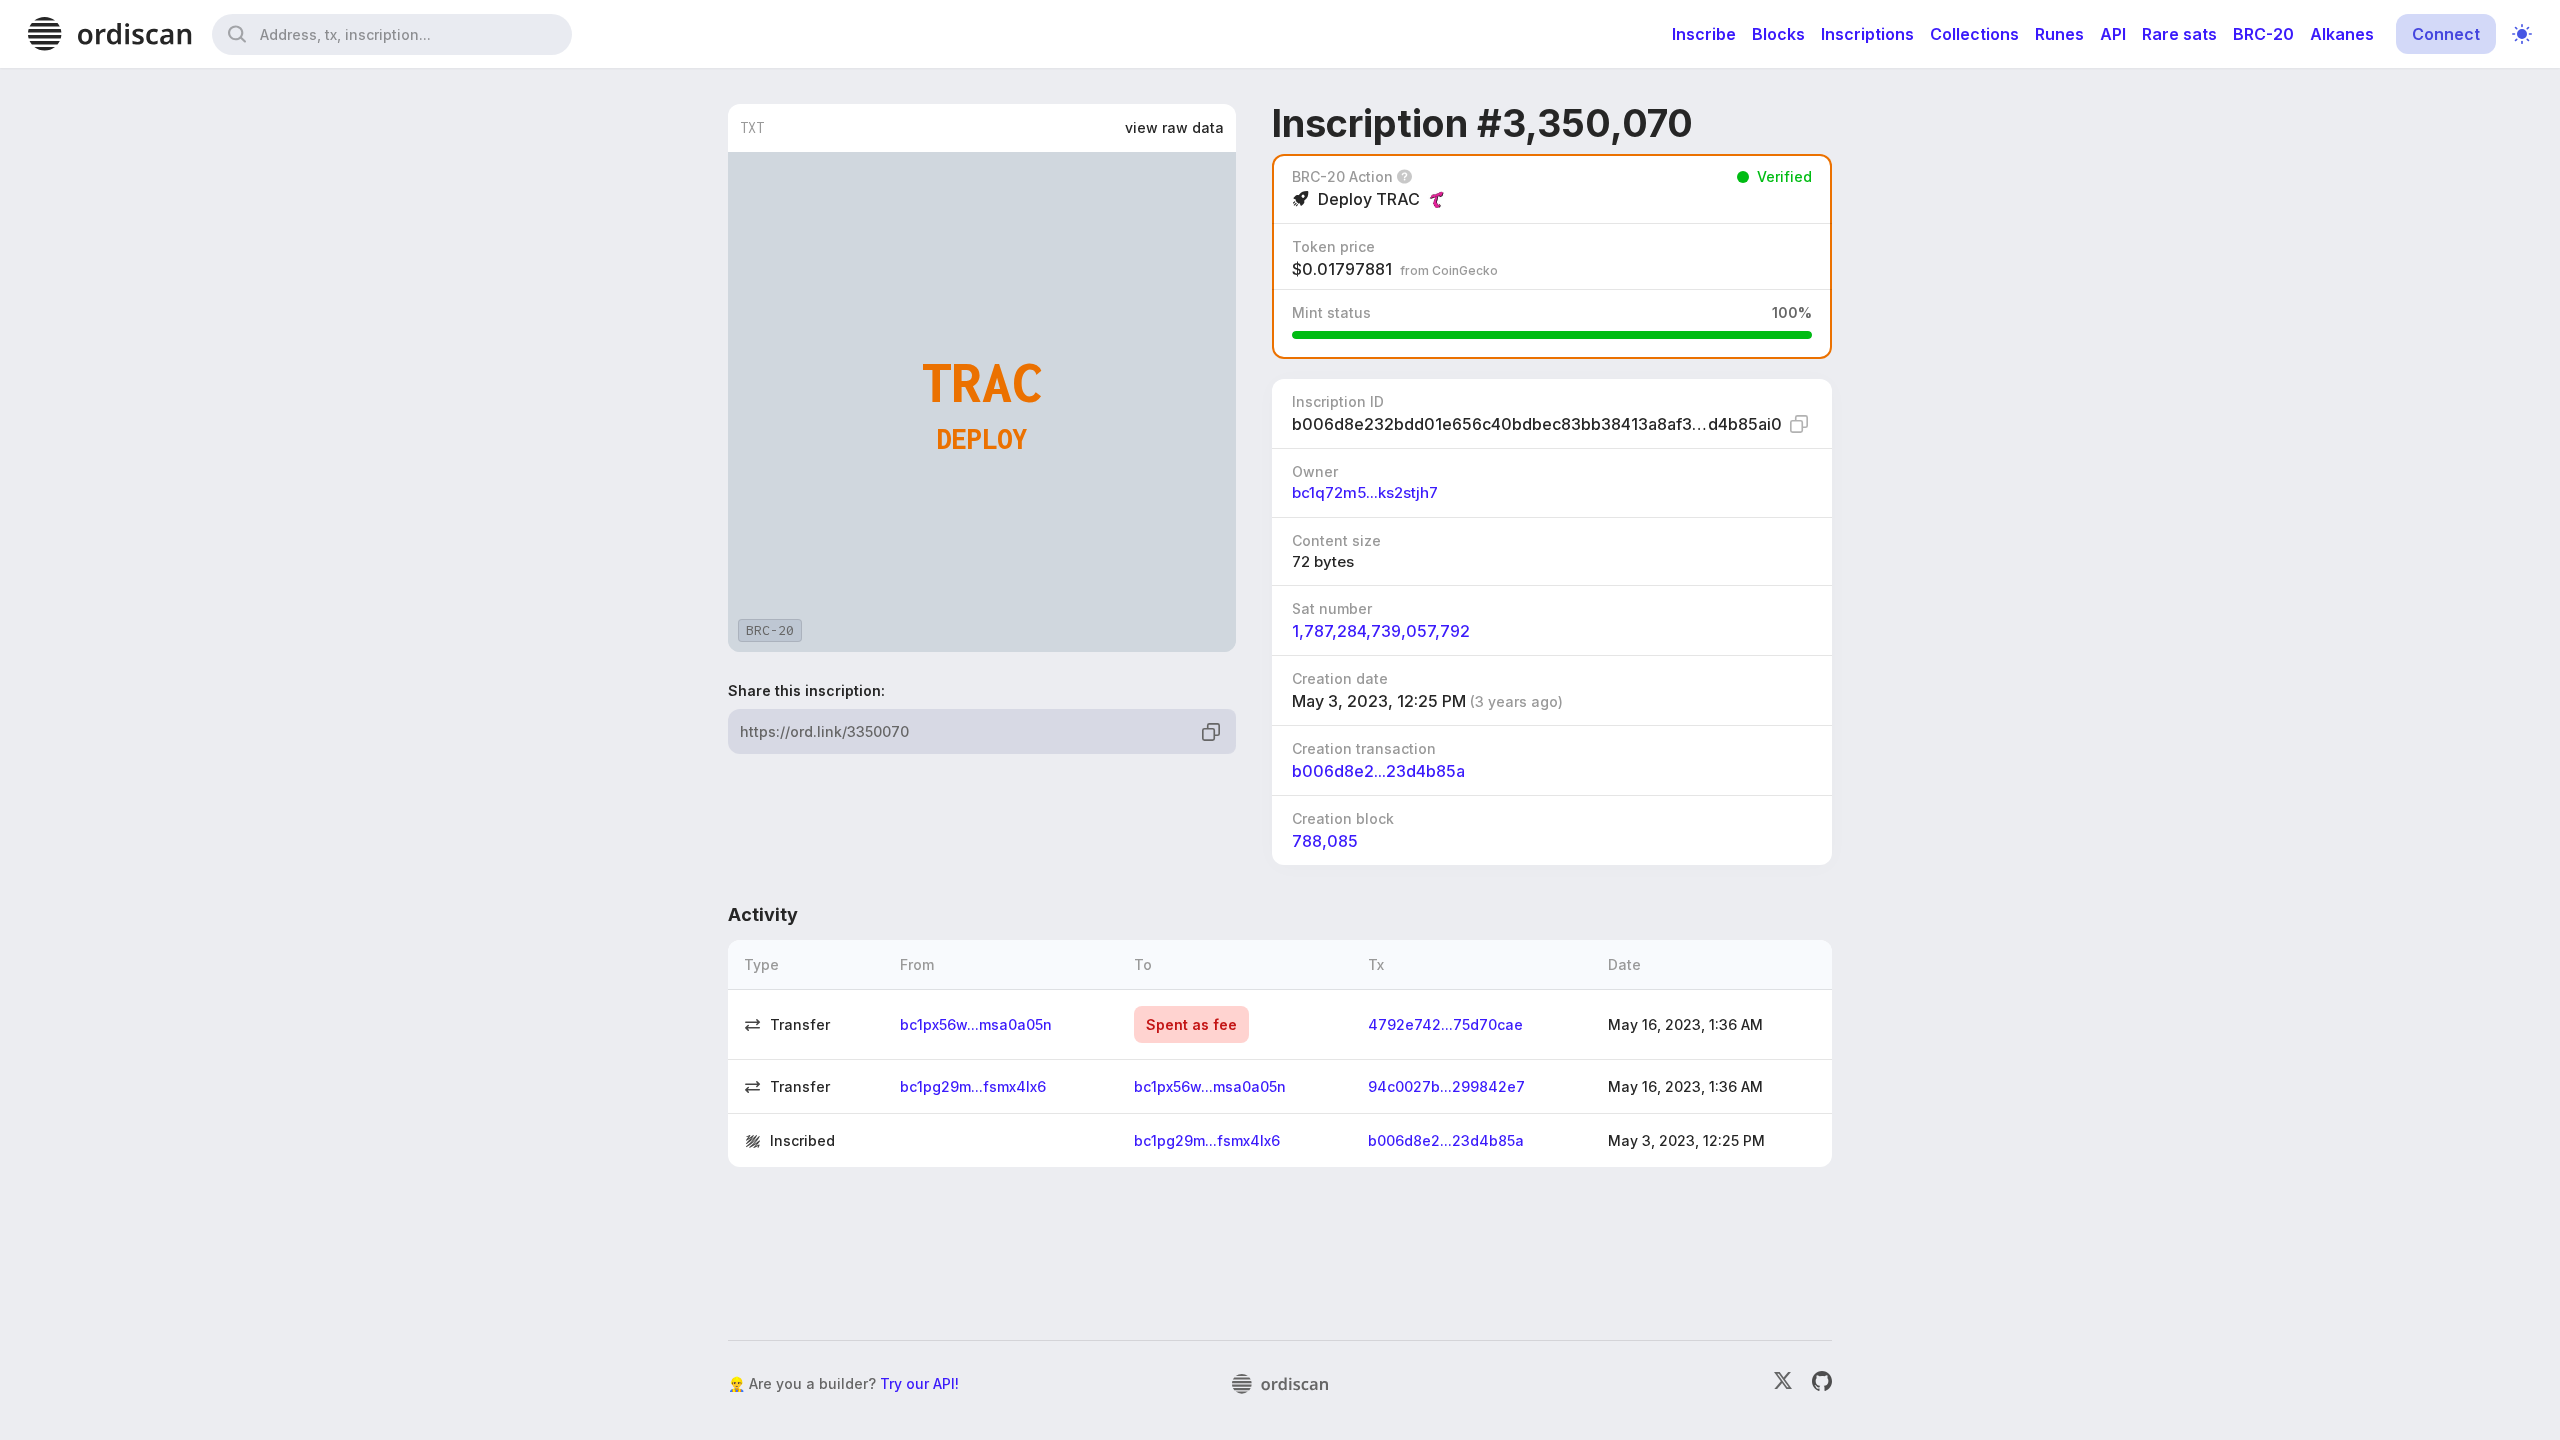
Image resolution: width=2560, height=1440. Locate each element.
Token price (1333, 246)
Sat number (1332, 608)
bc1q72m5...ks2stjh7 (1365, 492)
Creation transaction (1364, 748)
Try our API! (919, 1383)
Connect (2446, 34)
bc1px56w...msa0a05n (976, 1024)
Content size (1336, 540)
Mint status (1331, 312)
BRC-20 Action (1342, 176)
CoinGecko (1465, 270)
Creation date (1340, 678)
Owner (1315, 471)
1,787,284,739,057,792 (1381, 631)
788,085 (1325, 841)
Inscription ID (1338, 401)
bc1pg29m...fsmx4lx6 (973, 1086)
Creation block (1343, 818)
